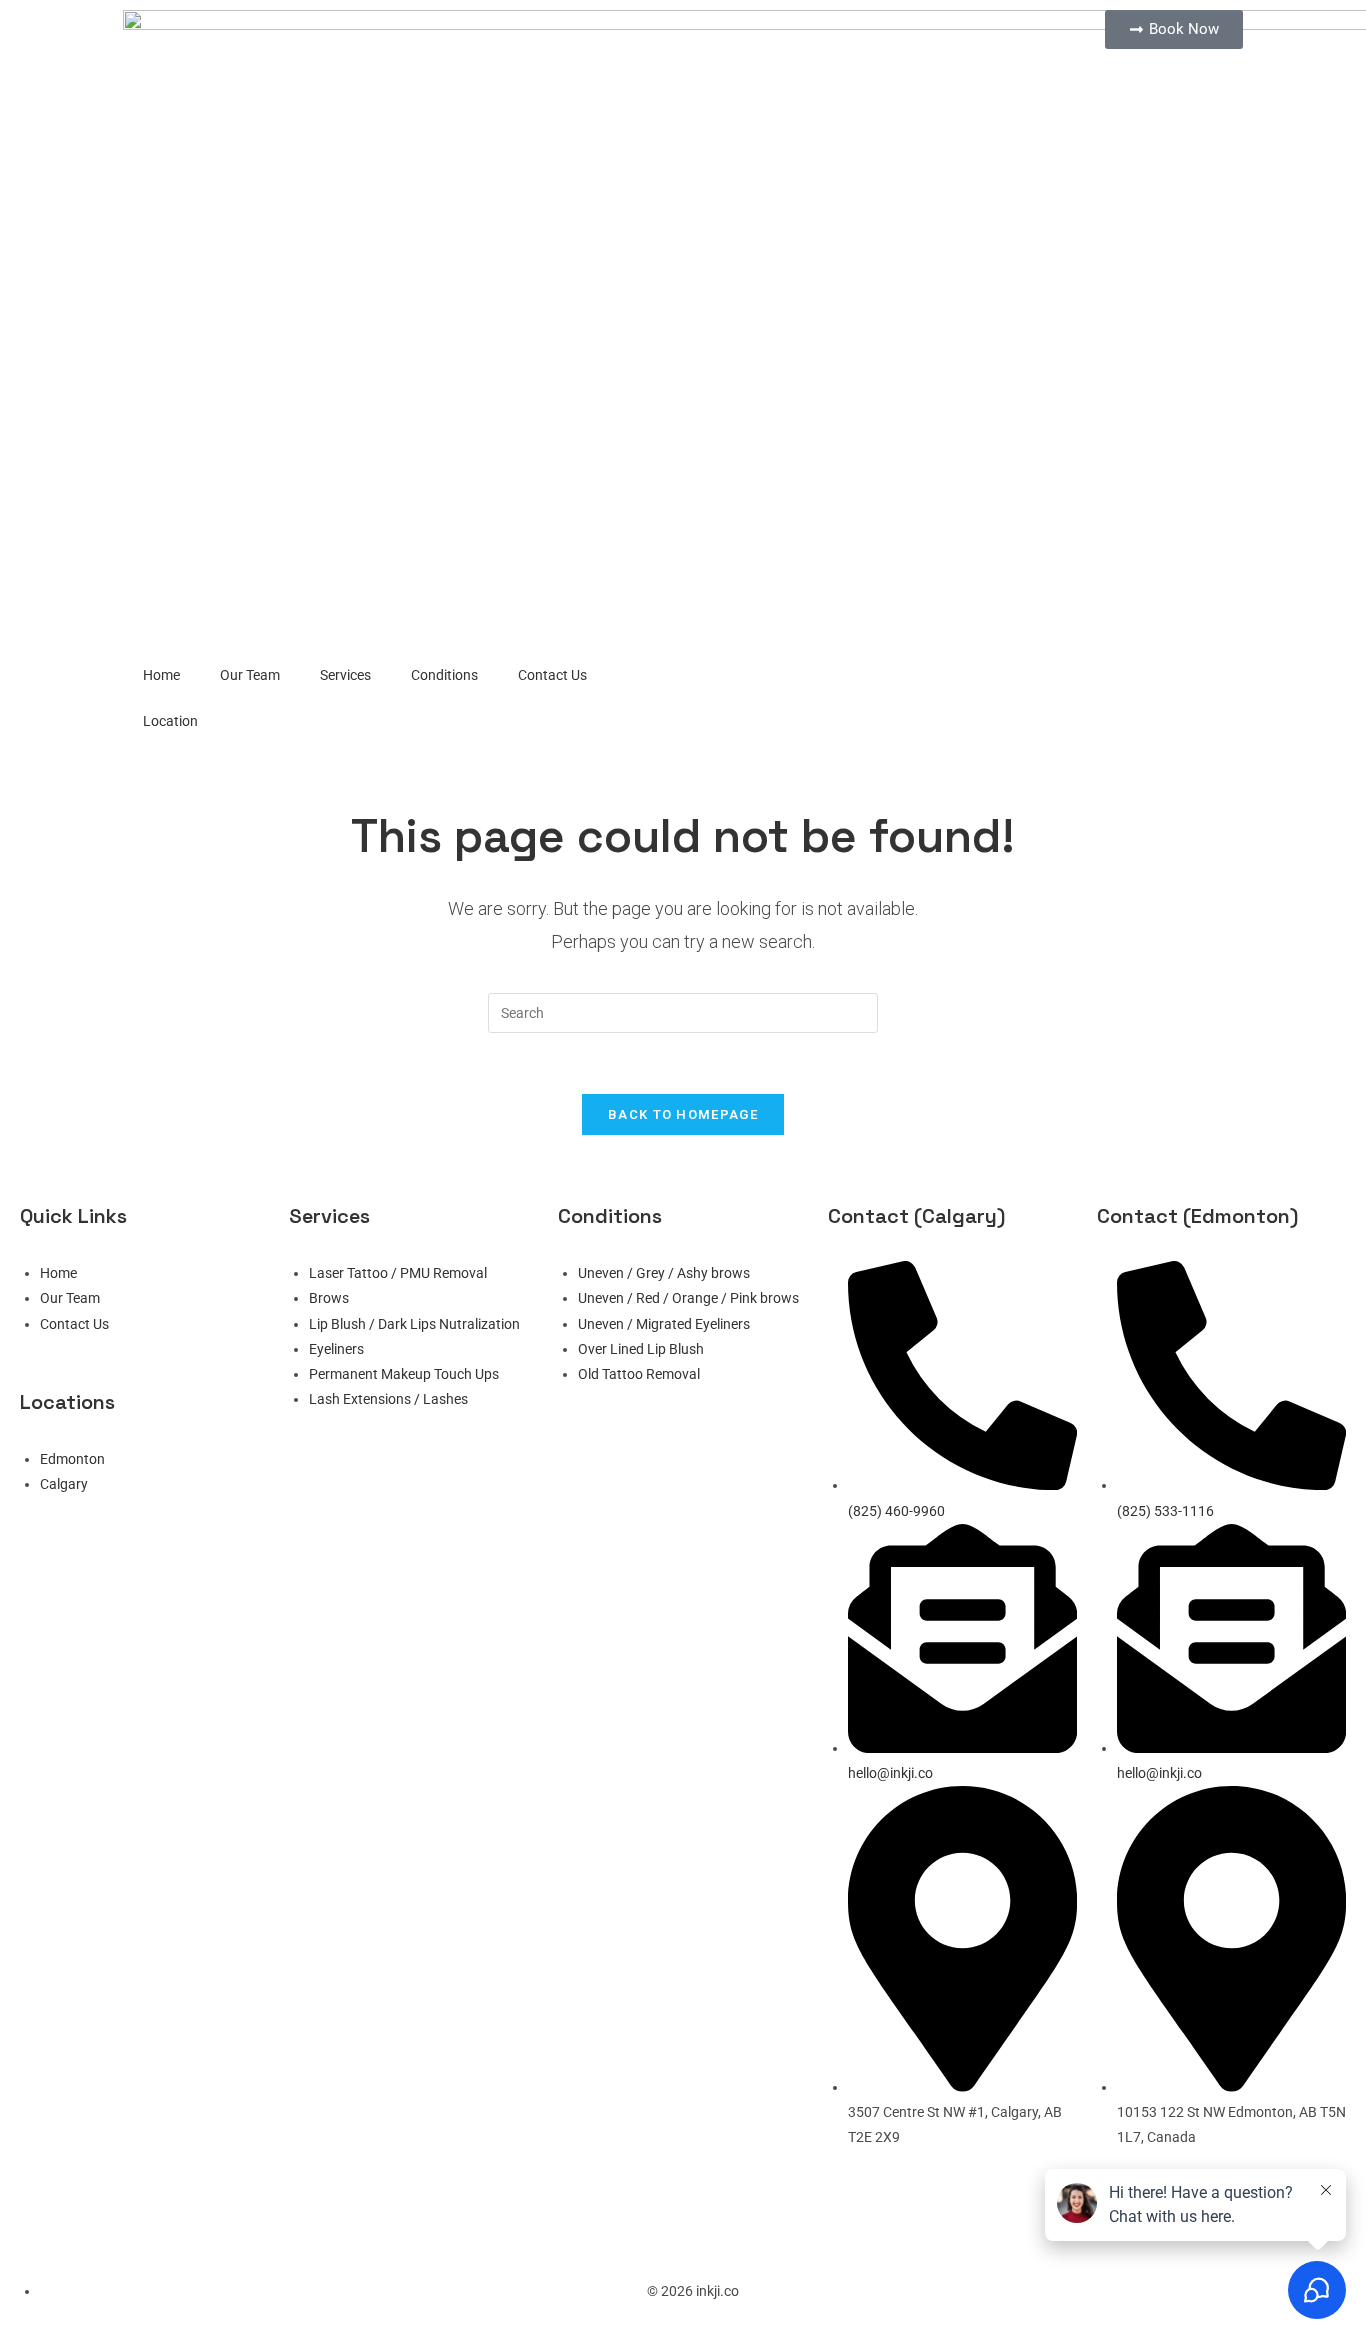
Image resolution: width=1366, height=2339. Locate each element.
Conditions (444, 675)
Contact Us (552, 675)
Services (345, 675)
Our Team (250, 675)
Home (161, 675)
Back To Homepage (683, 1114)
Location (170, 721)
